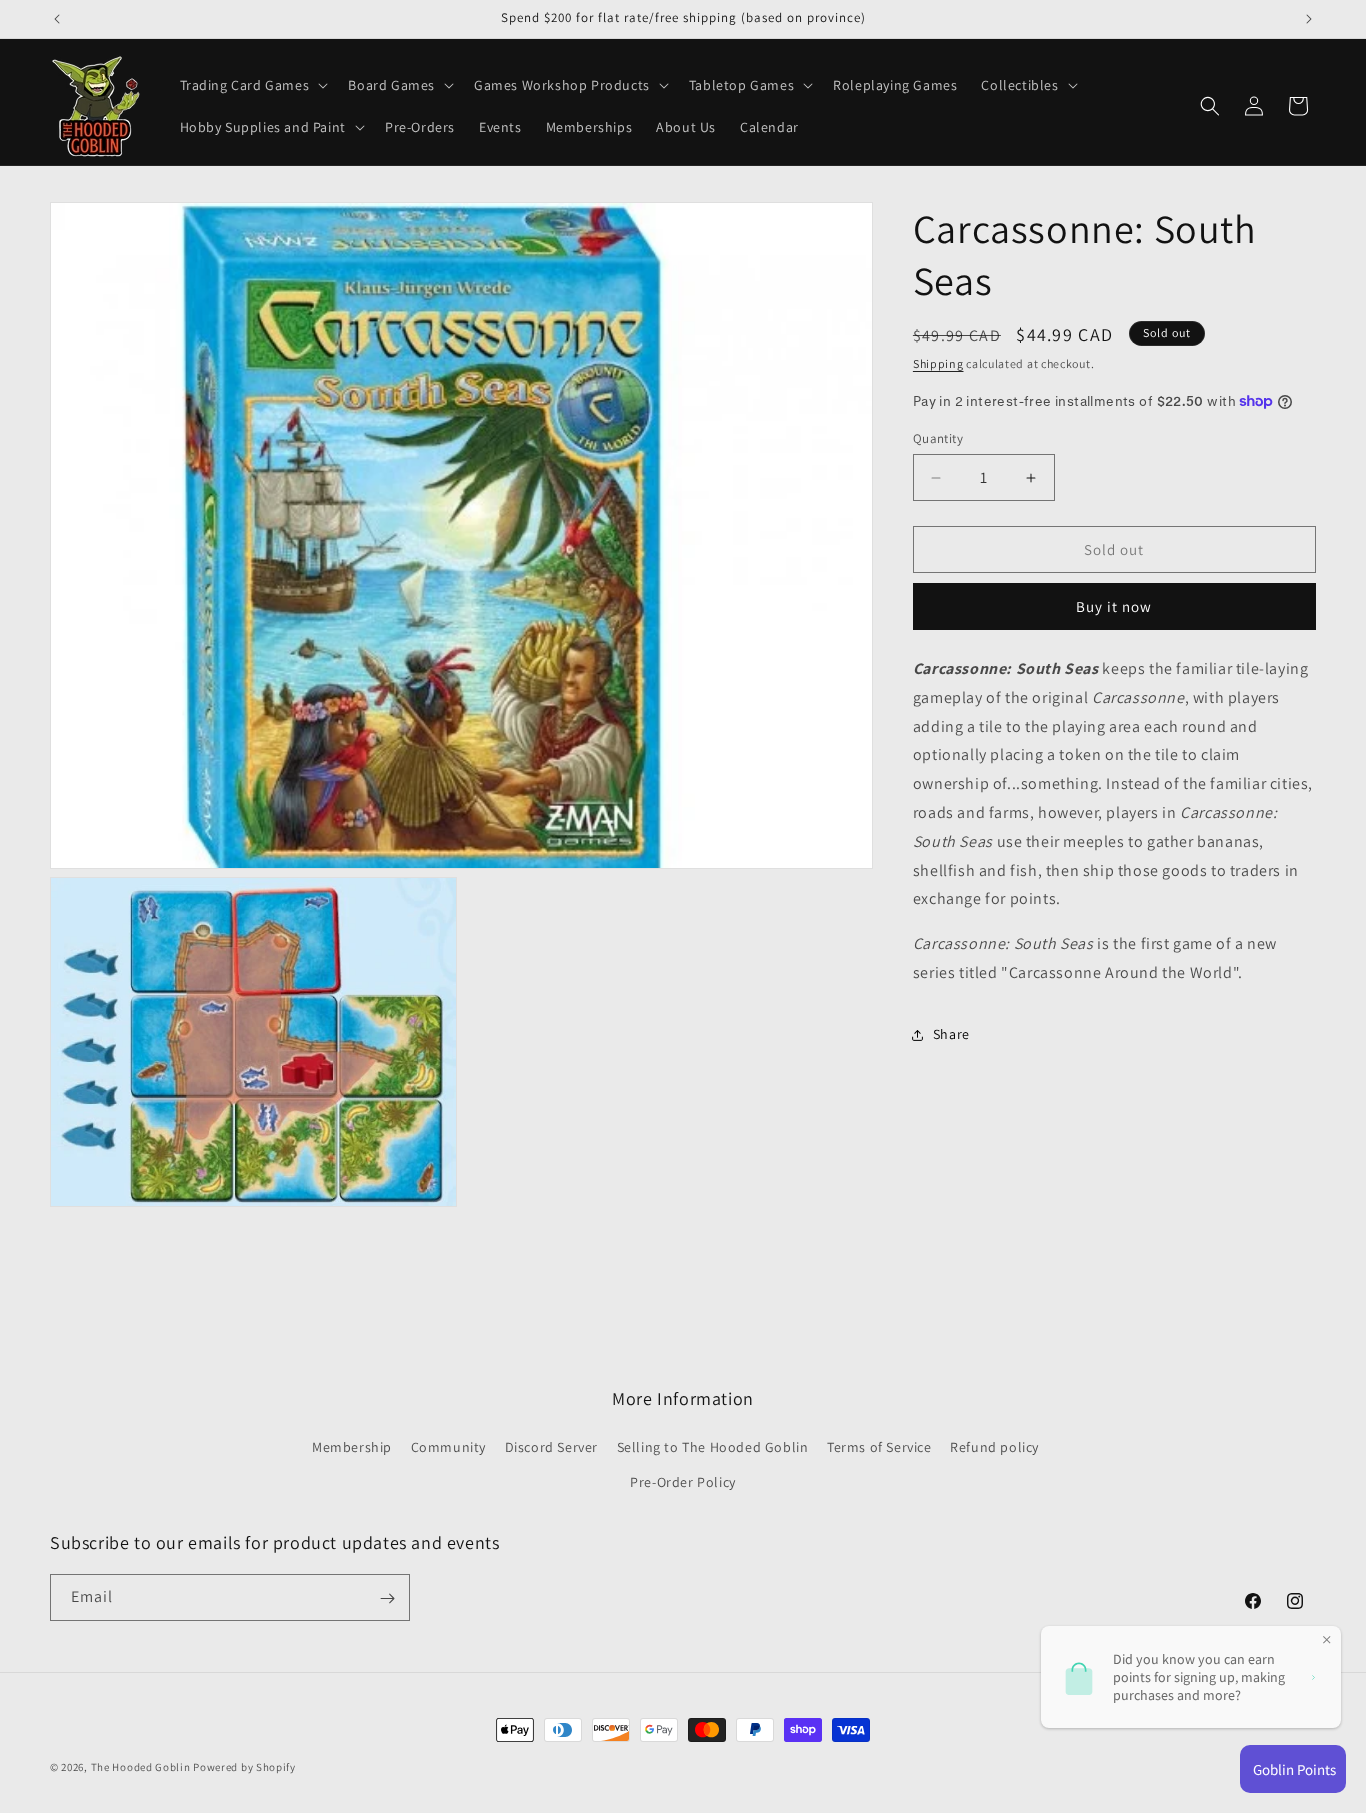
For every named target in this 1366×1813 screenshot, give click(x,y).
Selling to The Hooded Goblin (713, 1448)
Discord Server (551, 1448)
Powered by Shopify (244, 1767)
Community (448, 1448)
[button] (252, 85)
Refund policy (994, 1448)
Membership (352, 1448)
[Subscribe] (387, 1598)
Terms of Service (879, 1448)
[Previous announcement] (57, 19)
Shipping (938, 363)
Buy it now (1114, 606)
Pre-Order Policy (683, 1483)
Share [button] (951, 1034)
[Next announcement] (1309, 19)
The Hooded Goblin (141, 1767)
